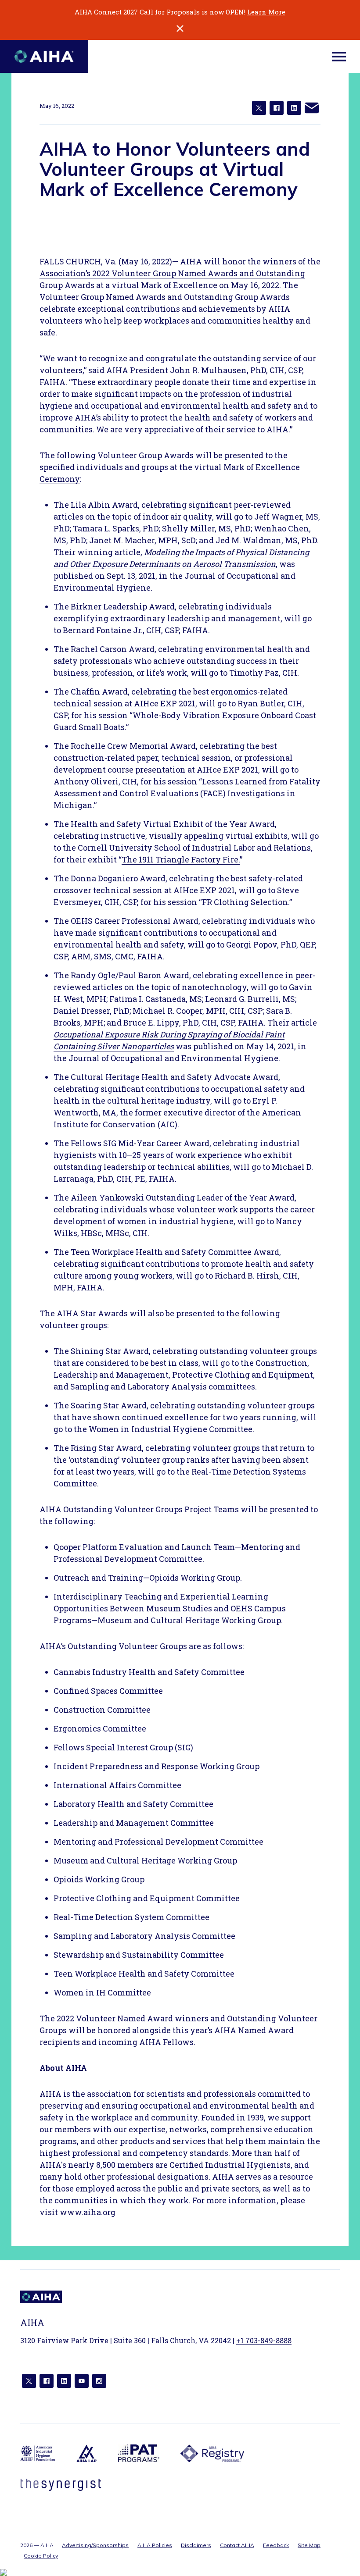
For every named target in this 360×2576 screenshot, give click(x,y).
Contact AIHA (237, 2545)
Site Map (309, 2545)
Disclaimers (196, 2545)
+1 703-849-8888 (264, 2340)
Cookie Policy (41, 2556)
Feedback (276, 2545)
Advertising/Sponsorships (95, 2545)
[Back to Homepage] (44, 56)
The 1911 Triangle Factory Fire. (181, 859)
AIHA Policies (155, 2545)
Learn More (266, 12)
